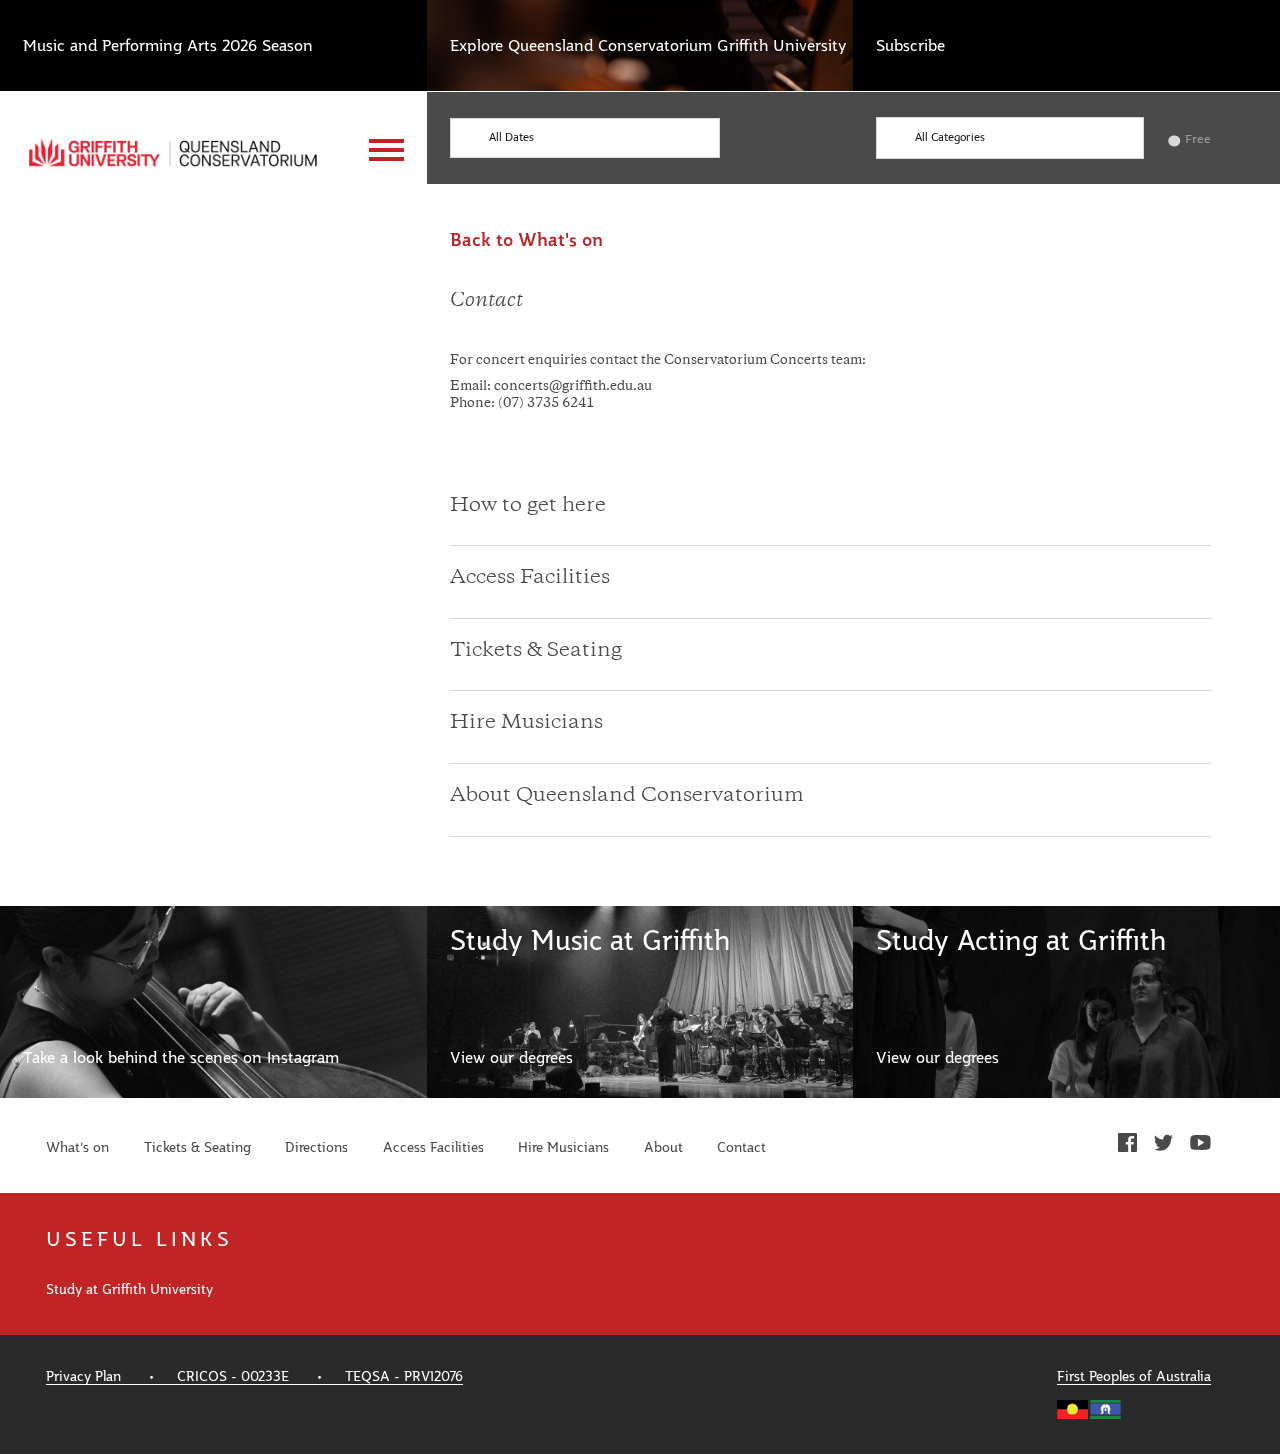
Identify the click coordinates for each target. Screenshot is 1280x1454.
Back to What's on (526, 241)
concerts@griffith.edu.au (573, 387)
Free (1198, 139)
